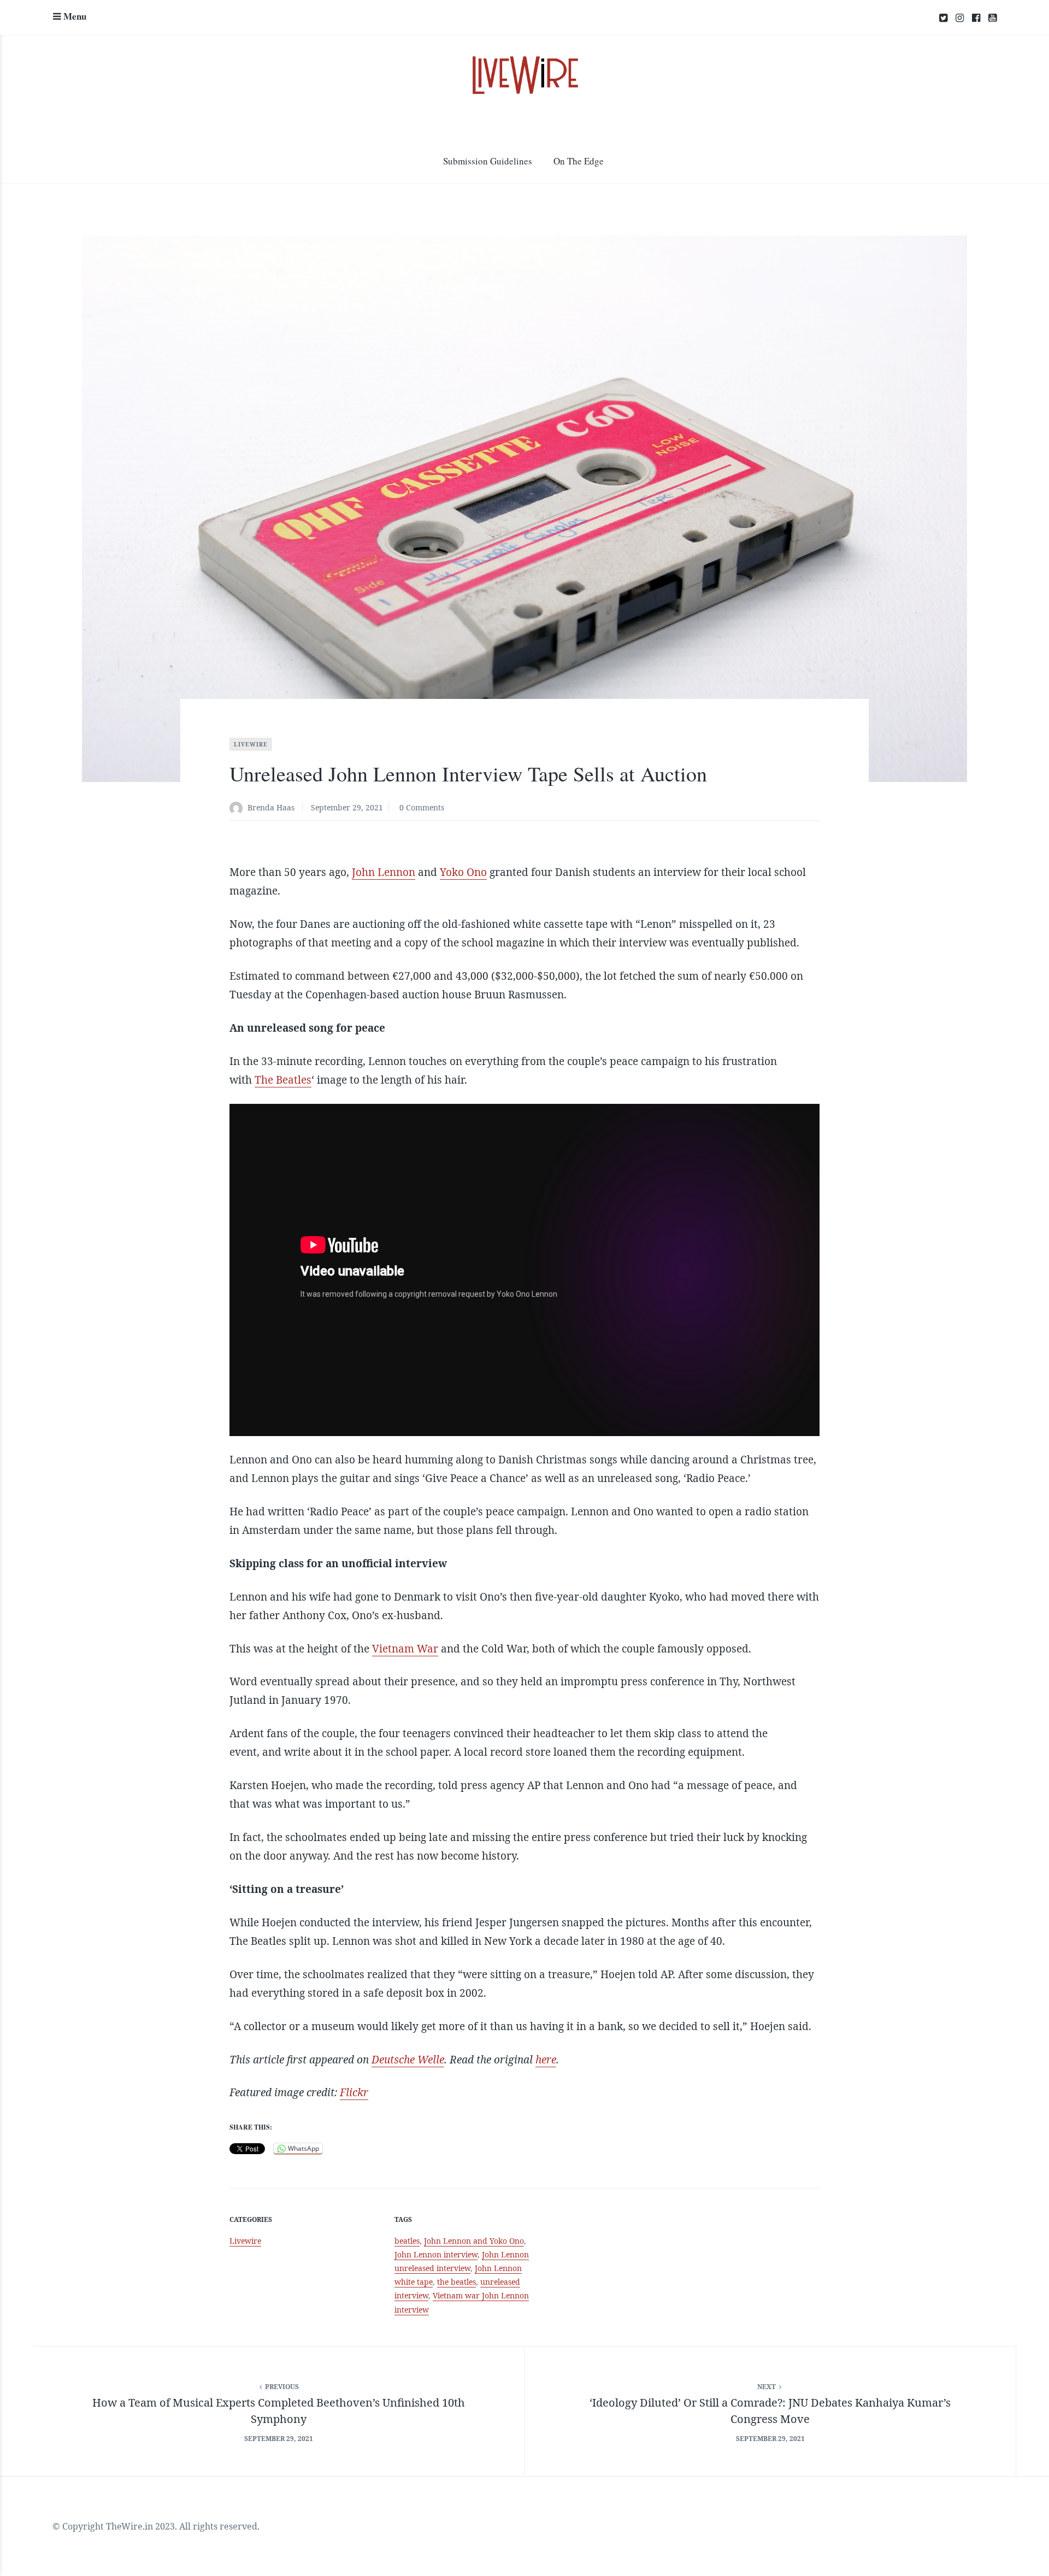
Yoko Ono (463, 872)
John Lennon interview (436, 2254)
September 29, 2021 (347, 807)
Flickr (354, 2092)
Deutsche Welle (408, 2060)
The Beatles (283, 1080)
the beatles (456, 2282)
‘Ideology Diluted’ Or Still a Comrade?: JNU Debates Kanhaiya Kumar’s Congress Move (770, 2411)
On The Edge (579, 161)
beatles (407, 2241)
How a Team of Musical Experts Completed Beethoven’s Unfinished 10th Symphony (279, 2411)
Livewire (251, 744)
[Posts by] (238, 808)
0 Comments (422, 807)
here (546, 2060)
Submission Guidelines (488, 161)
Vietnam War (405, 1649)
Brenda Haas (271, 807)
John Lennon (384, 872)
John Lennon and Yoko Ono (474, 2241)
